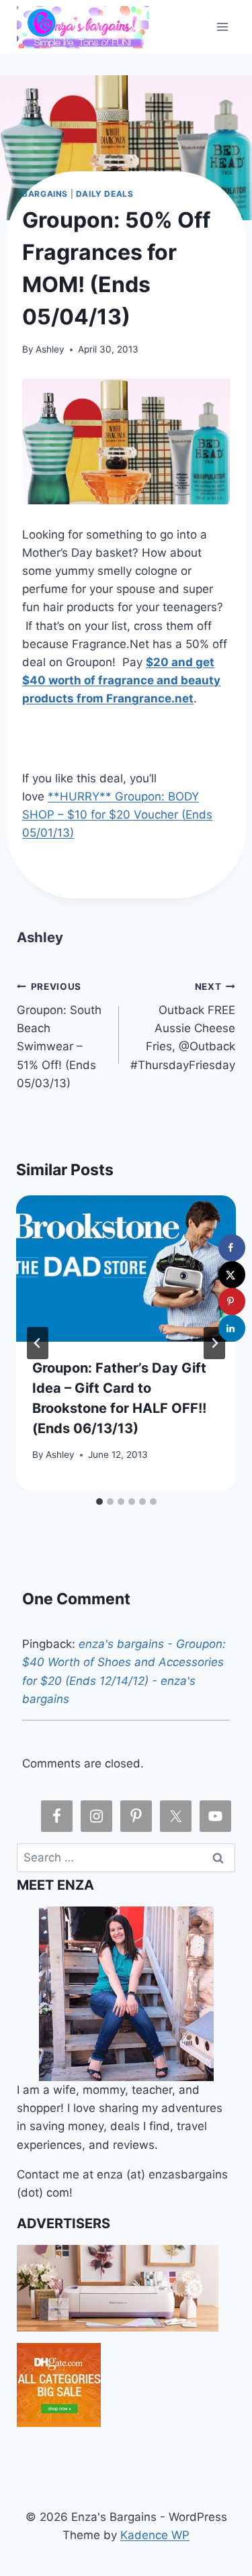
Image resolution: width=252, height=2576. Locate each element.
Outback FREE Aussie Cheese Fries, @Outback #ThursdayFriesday (183, 1026)
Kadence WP (155, 2535)
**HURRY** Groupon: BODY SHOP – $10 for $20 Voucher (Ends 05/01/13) (117, 815)
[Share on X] (232, 1275)
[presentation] (126, 1269)
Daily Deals (105, 194)
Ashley (50, 349)
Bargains (45, 194)
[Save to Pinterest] (232, 1301)
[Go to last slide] (38, 1343)
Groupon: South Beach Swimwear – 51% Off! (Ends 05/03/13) (59, 1035)
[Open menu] (223, 27)
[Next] (214, 1343)
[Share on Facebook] (232, 1248)
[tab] (99, 1502)
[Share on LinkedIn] (232, 1328)
